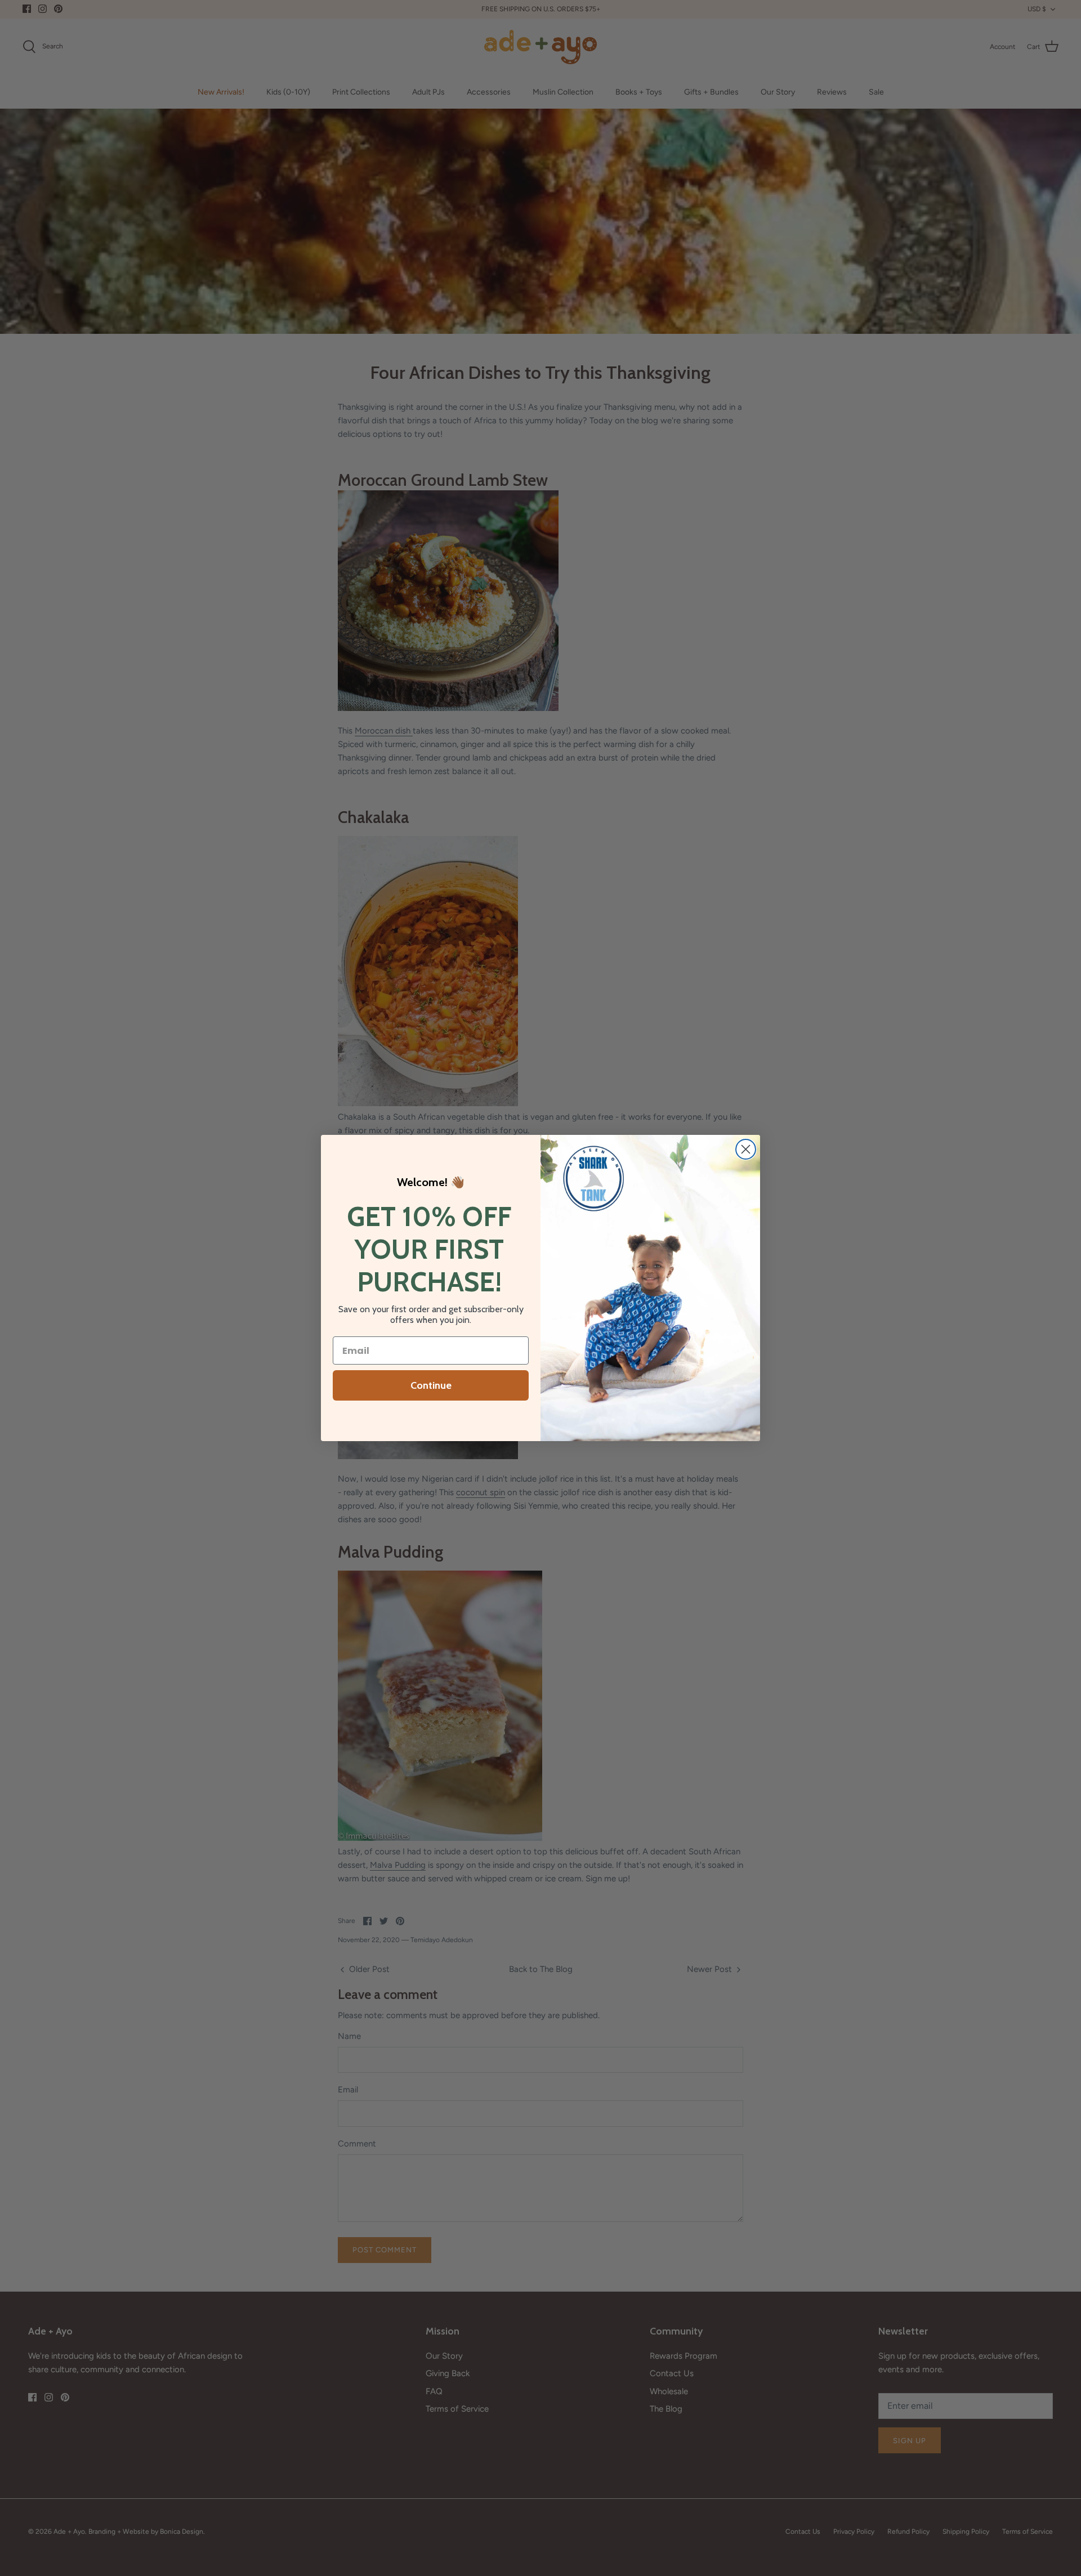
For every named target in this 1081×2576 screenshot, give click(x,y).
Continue (431, 1385)
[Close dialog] (746, 1149)
